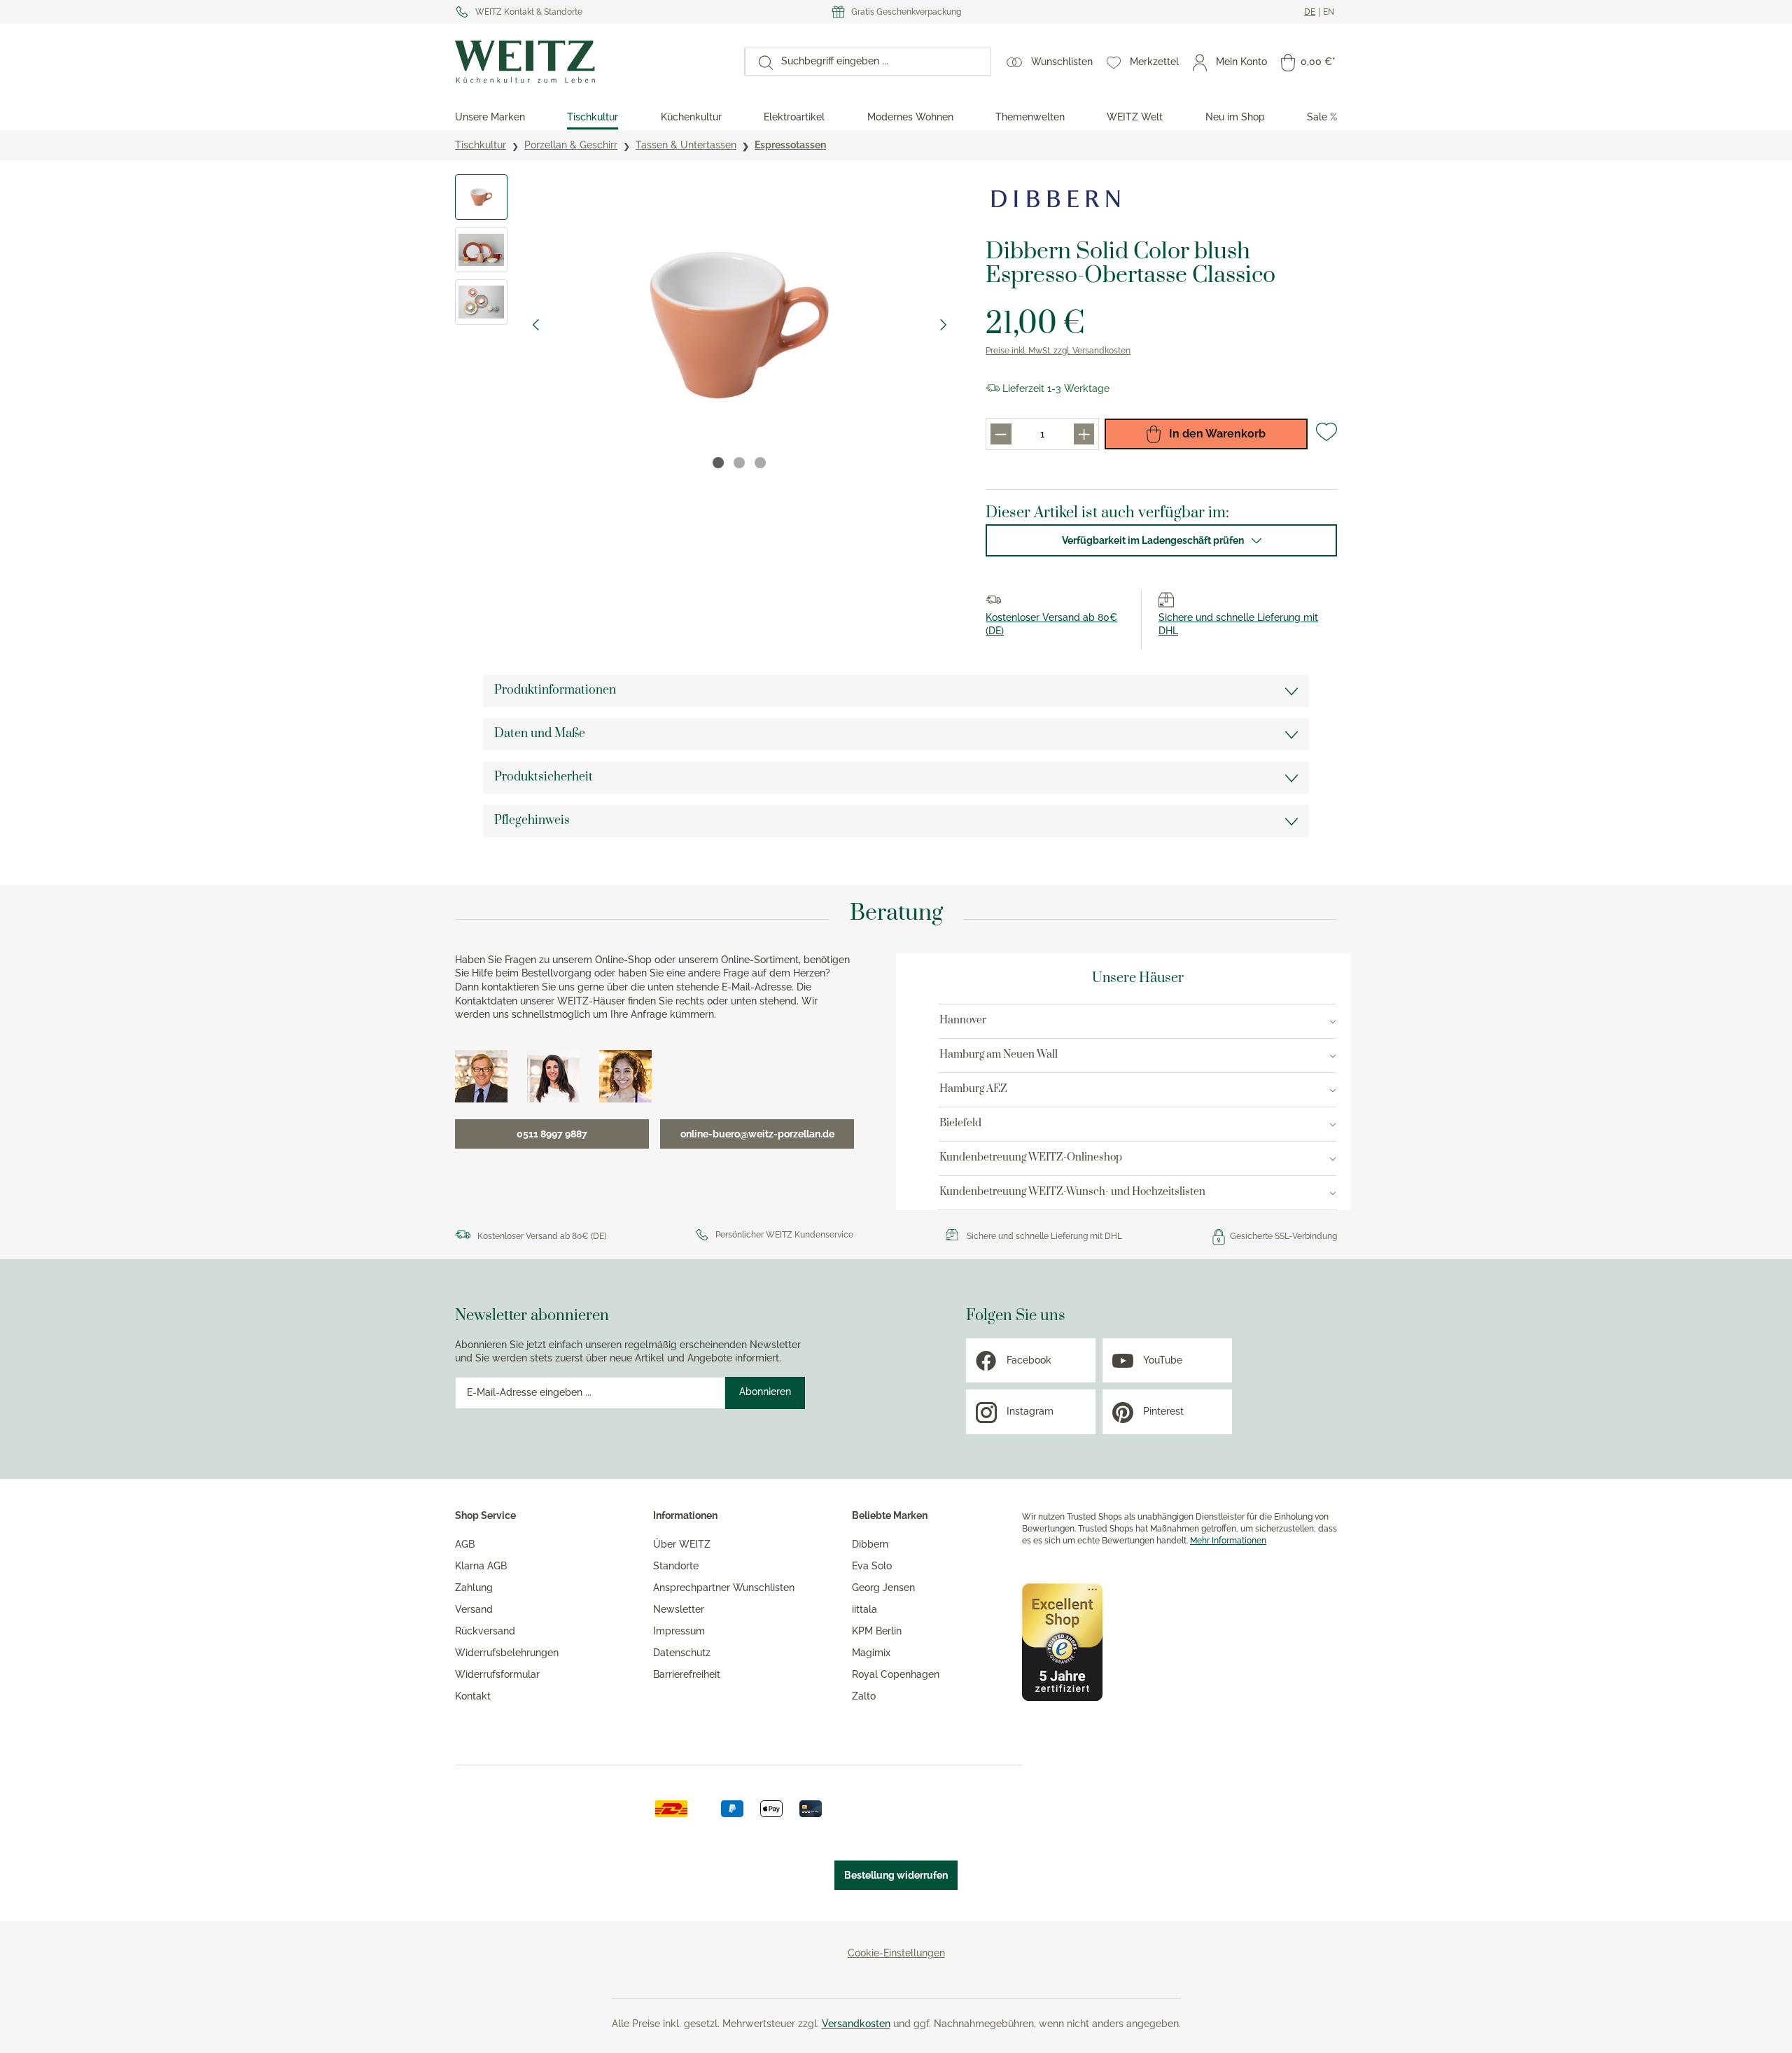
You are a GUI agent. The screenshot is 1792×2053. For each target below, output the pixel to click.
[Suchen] (759, 62)
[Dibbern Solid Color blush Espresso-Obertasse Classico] (740, 325)
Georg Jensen (883, 1588)
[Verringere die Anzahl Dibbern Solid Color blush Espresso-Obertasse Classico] (1001, 434)
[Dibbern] (1056, 199)
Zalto (864, 1696)
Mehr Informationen (1228, 1541)
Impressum (679, 1631)
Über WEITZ (682, 1544)
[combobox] (882, 62)
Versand (474, 1609)
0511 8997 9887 (552, 1134)
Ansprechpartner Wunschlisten (724, 1588)
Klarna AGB (481, 1566)
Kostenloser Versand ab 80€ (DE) (542, 1236)
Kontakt (473, 1696)
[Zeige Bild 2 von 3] (739, 463)
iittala (864, 1609)
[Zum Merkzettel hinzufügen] (1326, 437)
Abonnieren (765, 1392)
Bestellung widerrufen (896, 1875)
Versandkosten (856, 2024)
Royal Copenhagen (896, 1674)
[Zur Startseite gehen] (593, 62)
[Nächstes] (944, 325)
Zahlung (474, 1588)
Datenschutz (682, 1653)
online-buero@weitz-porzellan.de (757, 1134)
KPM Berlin (877, 1631)
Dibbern (870, 1544)
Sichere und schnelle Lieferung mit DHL (1044, 1236)
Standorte (676, 1566)
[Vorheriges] (535, 325)
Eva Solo (872, 1566)
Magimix (871, 1653)
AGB (465, 1544)
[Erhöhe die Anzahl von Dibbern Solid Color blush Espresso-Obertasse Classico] (1084, 434)
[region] (706, 325)
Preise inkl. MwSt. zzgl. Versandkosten (1058, 351)
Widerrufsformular (497, 1674)
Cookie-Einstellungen (896, 1953)
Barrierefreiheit (687, 1674)
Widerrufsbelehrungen (507, 1653)
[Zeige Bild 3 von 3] (760, 463)
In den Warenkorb (1216, 434)
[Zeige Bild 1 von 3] (718, 463)
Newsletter (679, 1609)
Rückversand (485, 1631)
